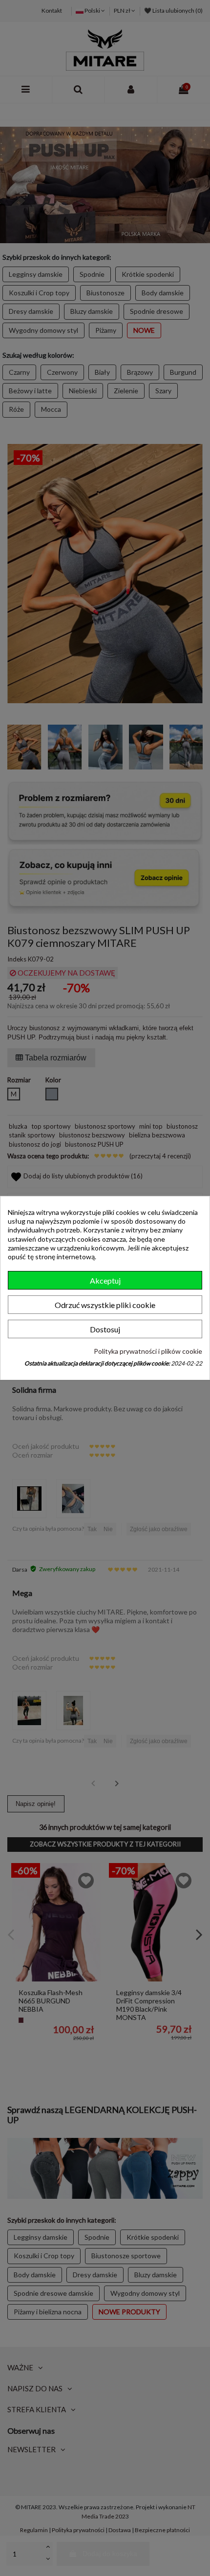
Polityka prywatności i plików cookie (148, 1351)
